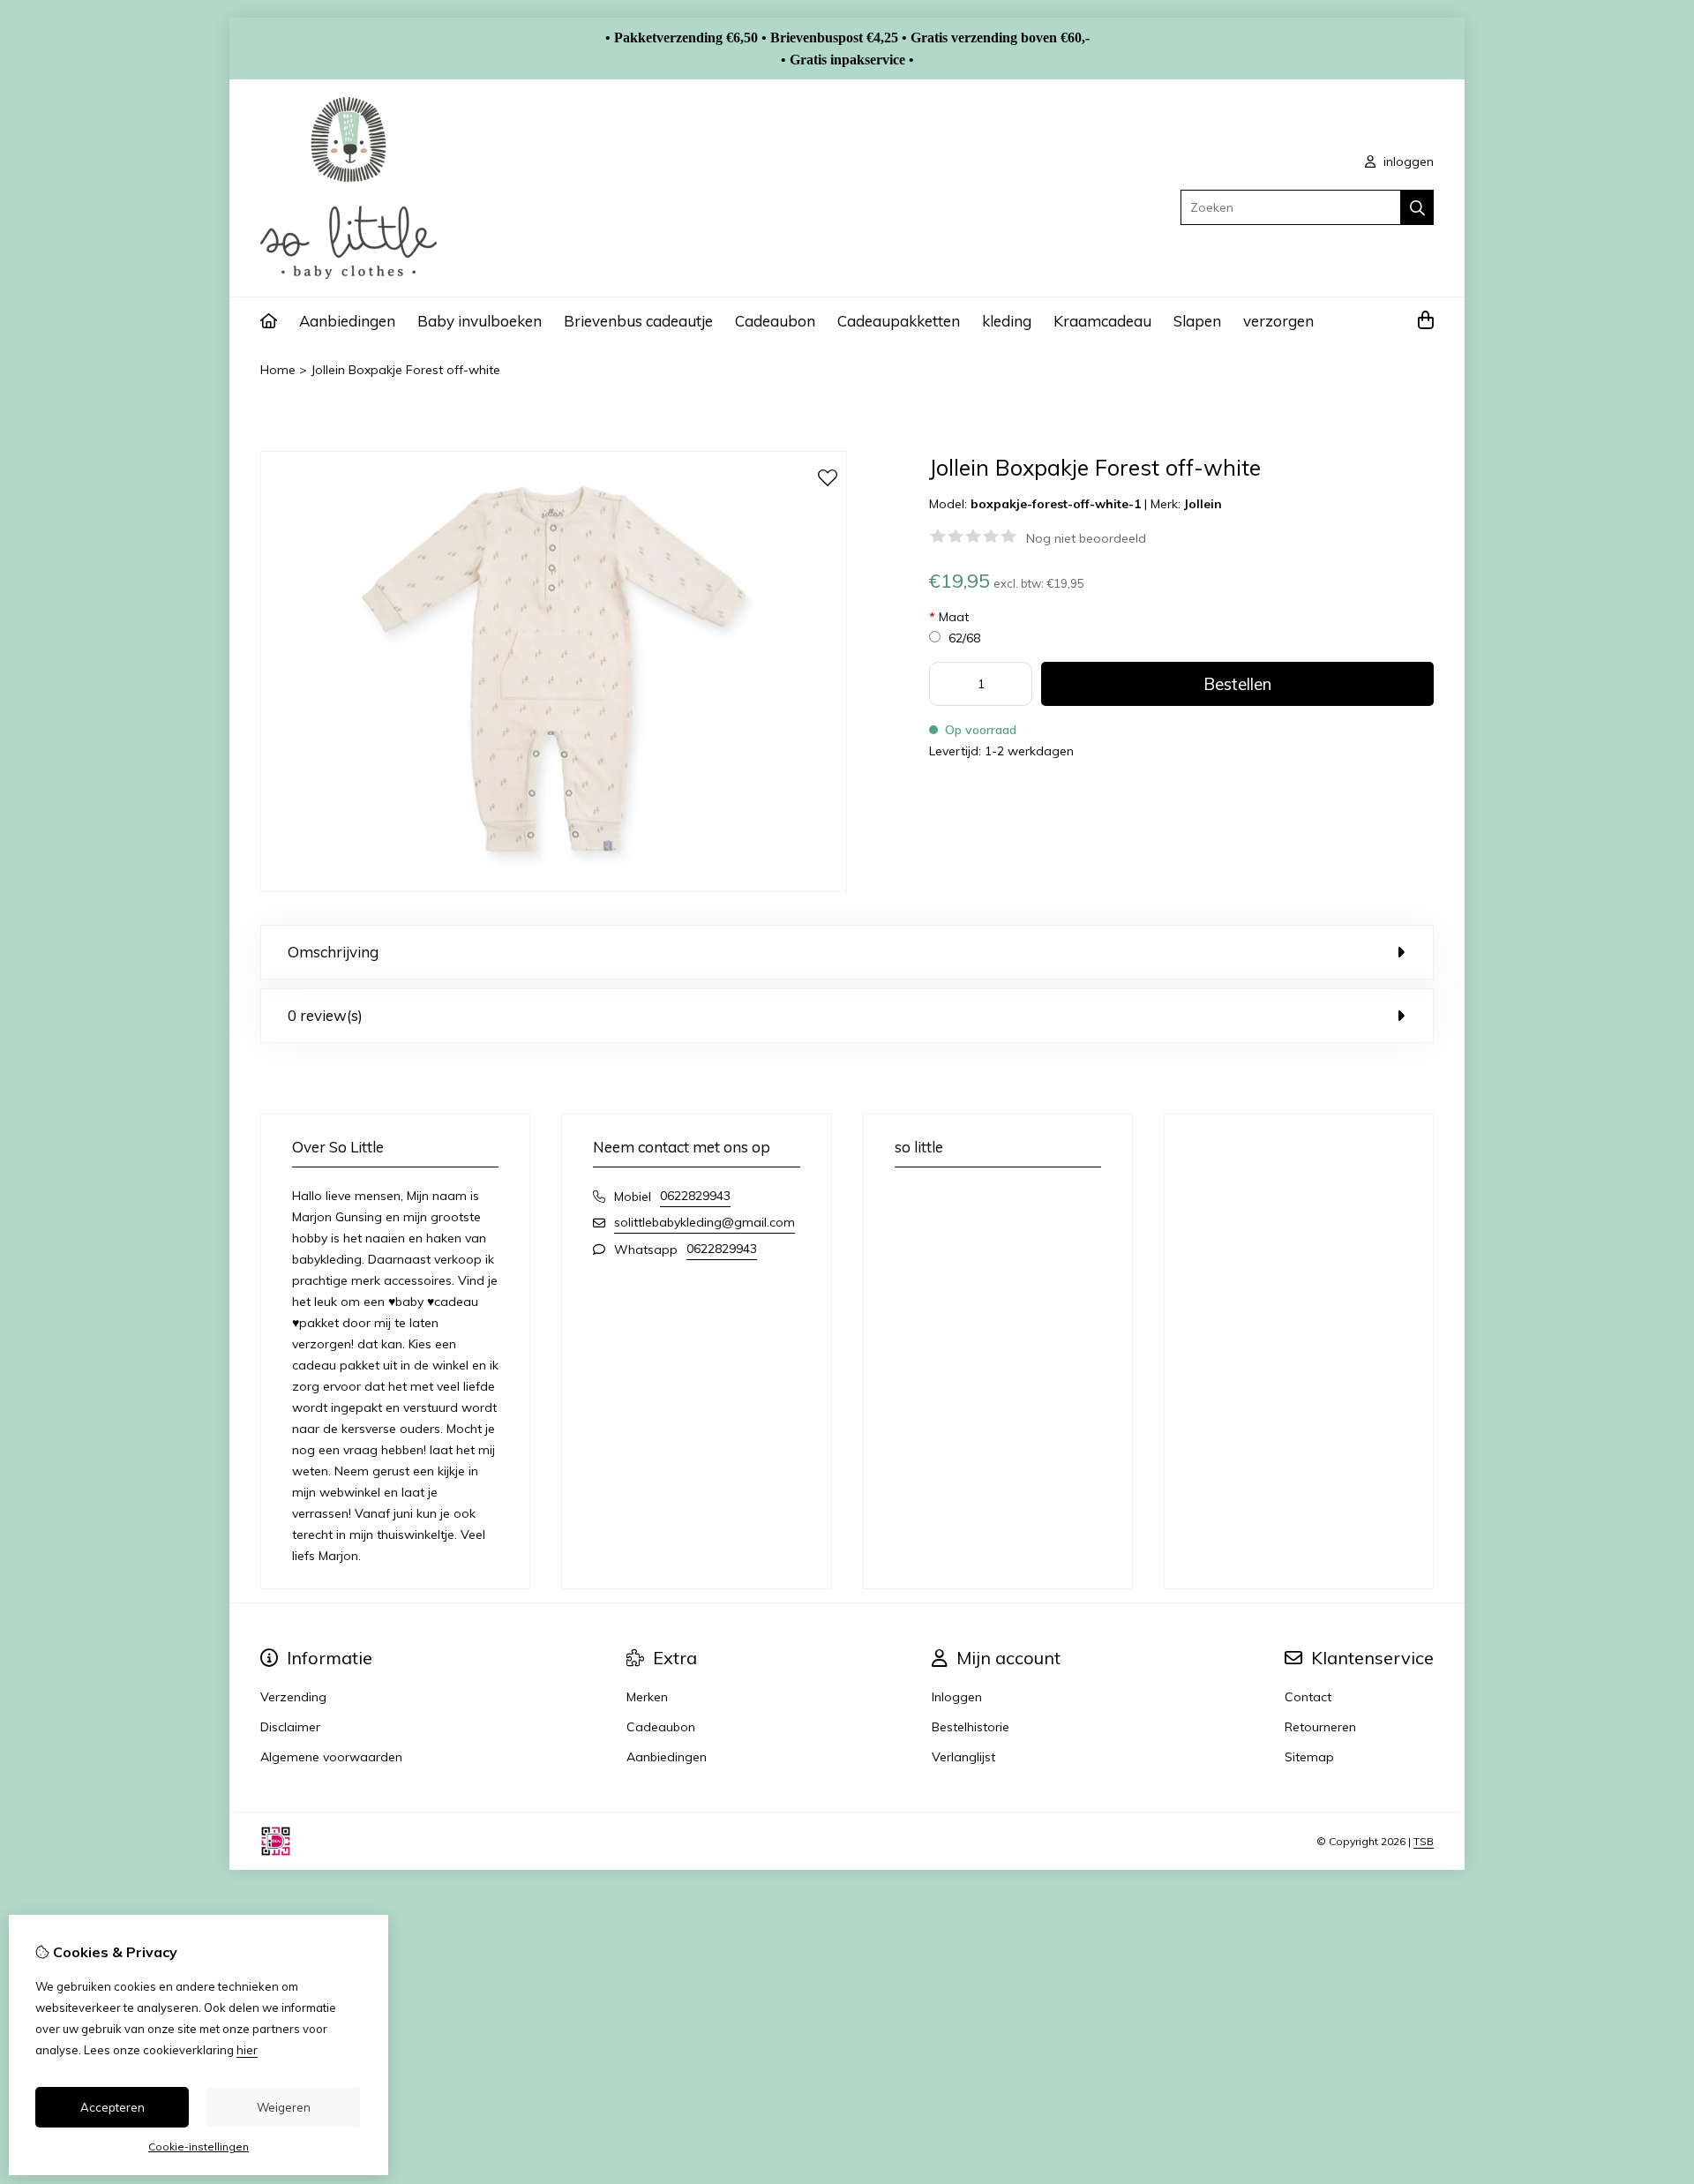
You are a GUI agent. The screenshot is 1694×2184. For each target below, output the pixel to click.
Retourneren (1320, 1727)
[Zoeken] (1417, 207)
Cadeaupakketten (899, 321)
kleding (1007, 321)
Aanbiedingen (347, 321)
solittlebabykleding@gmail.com (705, 1222)
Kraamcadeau (1102, 321)
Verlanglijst (963, 1757)
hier (247, 2050)
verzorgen (1278, 321)
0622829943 (695, 1196)
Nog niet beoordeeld (1086, 538)
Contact (1308, 1697)
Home (278, 370)
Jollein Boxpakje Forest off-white (405, 370)
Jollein (1203, 504)
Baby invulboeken (480, 321)
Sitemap (1309, 1757)
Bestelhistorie (971, 1727)
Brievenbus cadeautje (638, 321)
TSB (1424, 1841)
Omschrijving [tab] (333, 952)
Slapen (1197, 321)
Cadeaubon (775, 321)
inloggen (1407, 161)
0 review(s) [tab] (325, 1015)
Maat (949, 617)
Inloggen (957, 1697)
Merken (647, 1697)
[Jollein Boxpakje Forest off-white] (554, 888)
